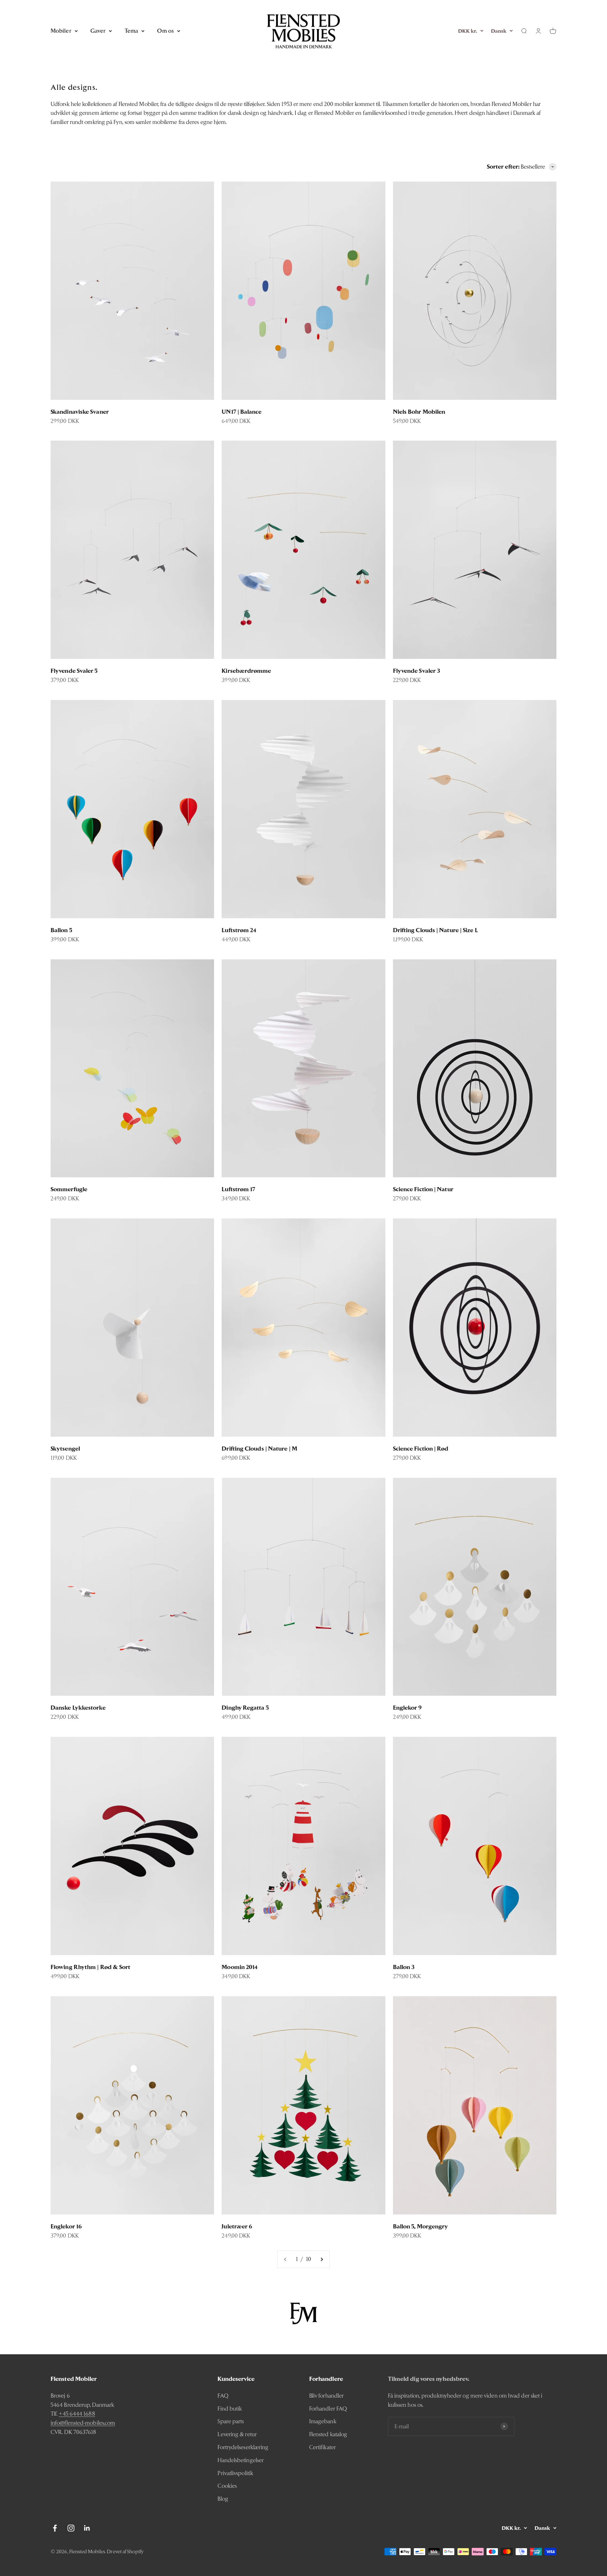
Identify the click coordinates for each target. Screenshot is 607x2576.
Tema (131, 31)
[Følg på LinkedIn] (87, 2528)
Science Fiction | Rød (421, 1449)
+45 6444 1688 (77, 2414)
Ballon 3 (404, 1967)
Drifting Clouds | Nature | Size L (435, 930)
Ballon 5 (61, 930)
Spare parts (231, 2421)
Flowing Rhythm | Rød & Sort (90, 1967)
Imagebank (323, 2421)
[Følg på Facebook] (55, 2528)
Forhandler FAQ (328, 2409)
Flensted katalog (328, 2434)
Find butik (230, 2409)
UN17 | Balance (242, 412)
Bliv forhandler (326, 2396)
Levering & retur (237, 2434)
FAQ (223, 2396)
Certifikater (322, 2447)
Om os (165, 31)
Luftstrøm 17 (238, 1189)
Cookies (227, 2486)
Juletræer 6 (237, 2226)
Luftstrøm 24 (239, 930)
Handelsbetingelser (241, 2460)
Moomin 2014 (240, 1967)
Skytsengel (65, 1449)
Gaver (98, 31)
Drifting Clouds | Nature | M (259, 1449)
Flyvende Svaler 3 (417, 671)
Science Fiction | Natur (423, 1189)
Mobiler (61, 31)
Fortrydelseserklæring (243, 2447)
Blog (223, 2499)
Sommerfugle (69, 1189)
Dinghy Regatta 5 (245, 1708)
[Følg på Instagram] (71, 2528)
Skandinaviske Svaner (80, 412)
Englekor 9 (408, 1708)
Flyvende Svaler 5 (74, 671)
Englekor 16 (66, 2226)
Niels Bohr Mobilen (419, 412)
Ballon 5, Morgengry (421, 2226)
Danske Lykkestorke (78, 1708)
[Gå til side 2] (322, 2259)
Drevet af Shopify (125, 2551)
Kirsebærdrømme (246, 671)
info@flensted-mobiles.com (83, 2423)
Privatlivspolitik (235, 2473)
